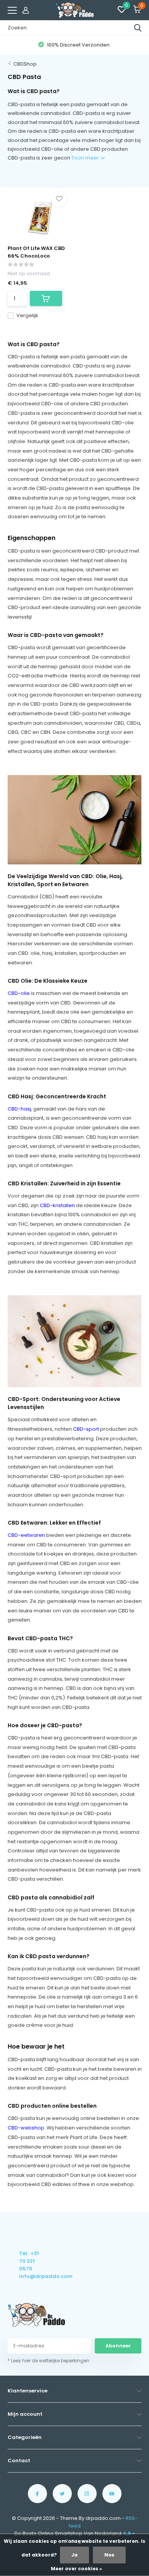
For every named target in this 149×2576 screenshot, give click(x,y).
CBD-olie (19, 993)
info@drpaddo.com (30, 2276)
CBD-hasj (19, 1109)
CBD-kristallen (57, 1205)
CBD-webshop (26, 2128)
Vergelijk (27, 315)
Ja (74, 2555)
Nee (109, 2555)
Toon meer (86, 158)
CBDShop (25, 64)
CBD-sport (86, 1429)
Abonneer (118, 2346)
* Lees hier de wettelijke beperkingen (49, 2361)
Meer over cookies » (76, 2569)
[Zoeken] (138, 28)
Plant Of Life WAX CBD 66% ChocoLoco (36, 252)
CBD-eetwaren (26, 1535)
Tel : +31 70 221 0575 (29, 2261)
